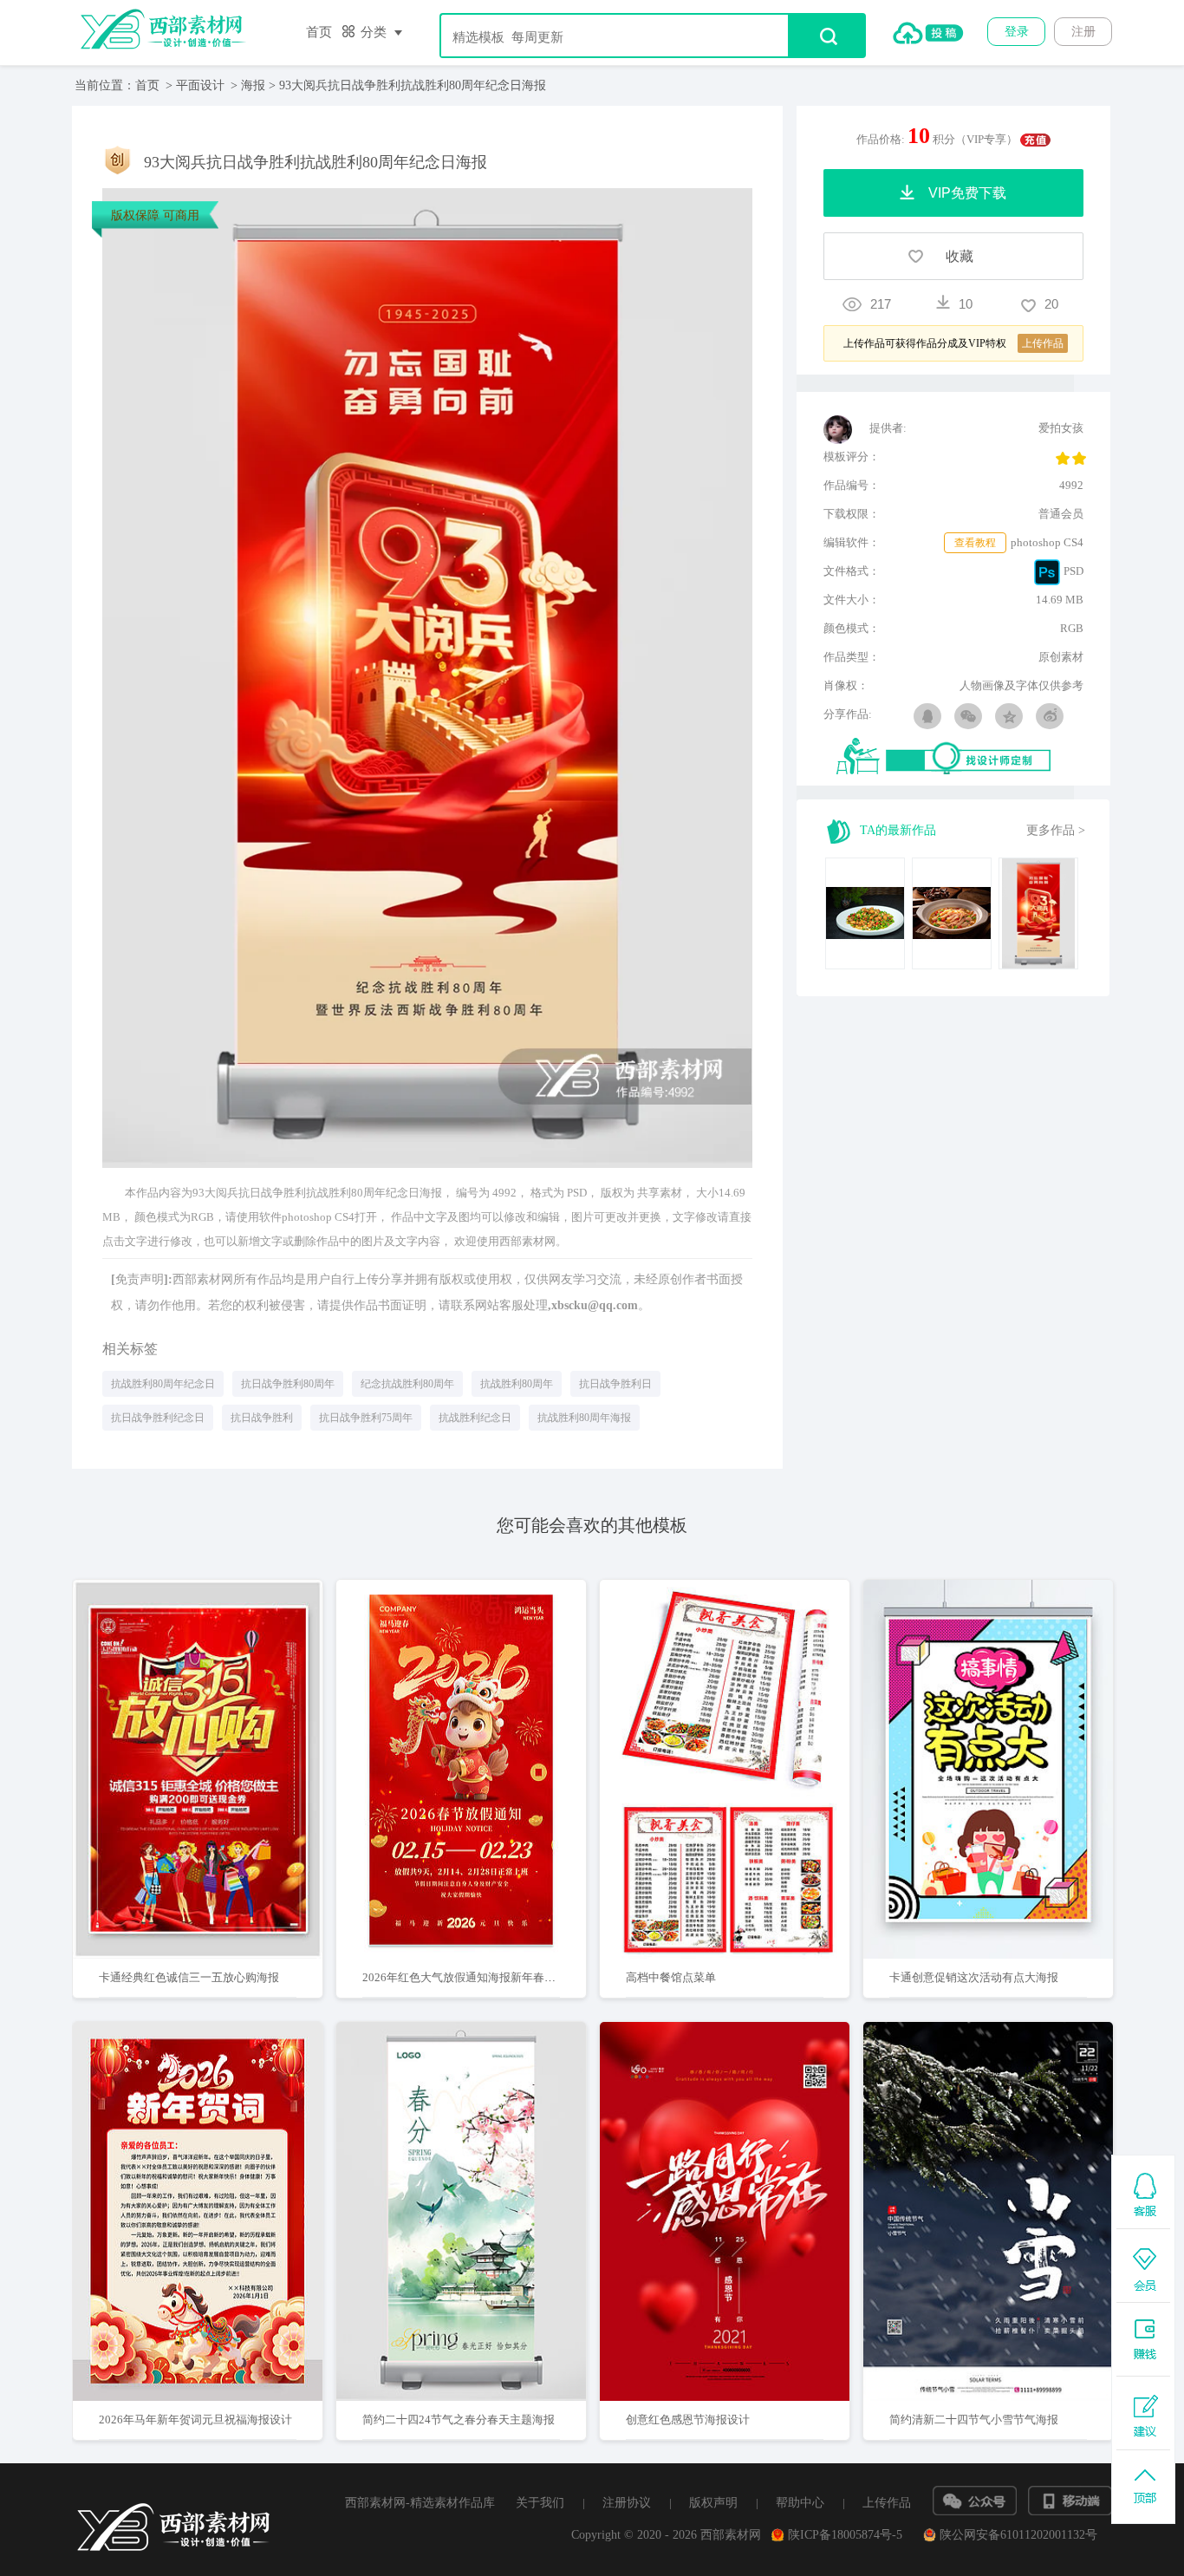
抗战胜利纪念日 (475, 1418)
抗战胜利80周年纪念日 (163, 1384)
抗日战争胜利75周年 (366, 1418)
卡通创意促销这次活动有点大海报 (974, 1977)
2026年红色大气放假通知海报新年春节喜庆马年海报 (493, 1977)
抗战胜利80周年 (517, 1384)
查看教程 (975, 543)
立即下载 (220, 1714)
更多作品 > (1056, 830)
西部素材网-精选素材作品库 (420, 2503)
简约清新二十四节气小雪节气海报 (974, 2419)
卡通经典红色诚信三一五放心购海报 (189, 1977)
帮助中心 (800, 2503)
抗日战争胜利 (262, 1418)
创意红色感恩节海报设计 (688, 2419)
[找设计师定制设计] (960, 757)
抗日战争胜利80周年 (288, 1384)
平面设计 (200, 85)
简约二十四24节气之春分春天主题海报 (459, 2419)
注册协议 (627, 2503)
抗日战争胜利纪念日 (158, 1418)
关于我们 (540, 2503)
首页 (319, 32)
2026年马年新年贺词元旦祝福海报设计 (195, 2419)
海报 (253, 85)
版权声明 (713, 2503)
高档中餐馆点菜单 (671, 1977)
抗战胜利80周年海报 (584, 1418)
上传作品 (887, 2503)
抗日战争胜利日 (615, 1384)
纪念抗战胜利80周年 (407, 1384)
